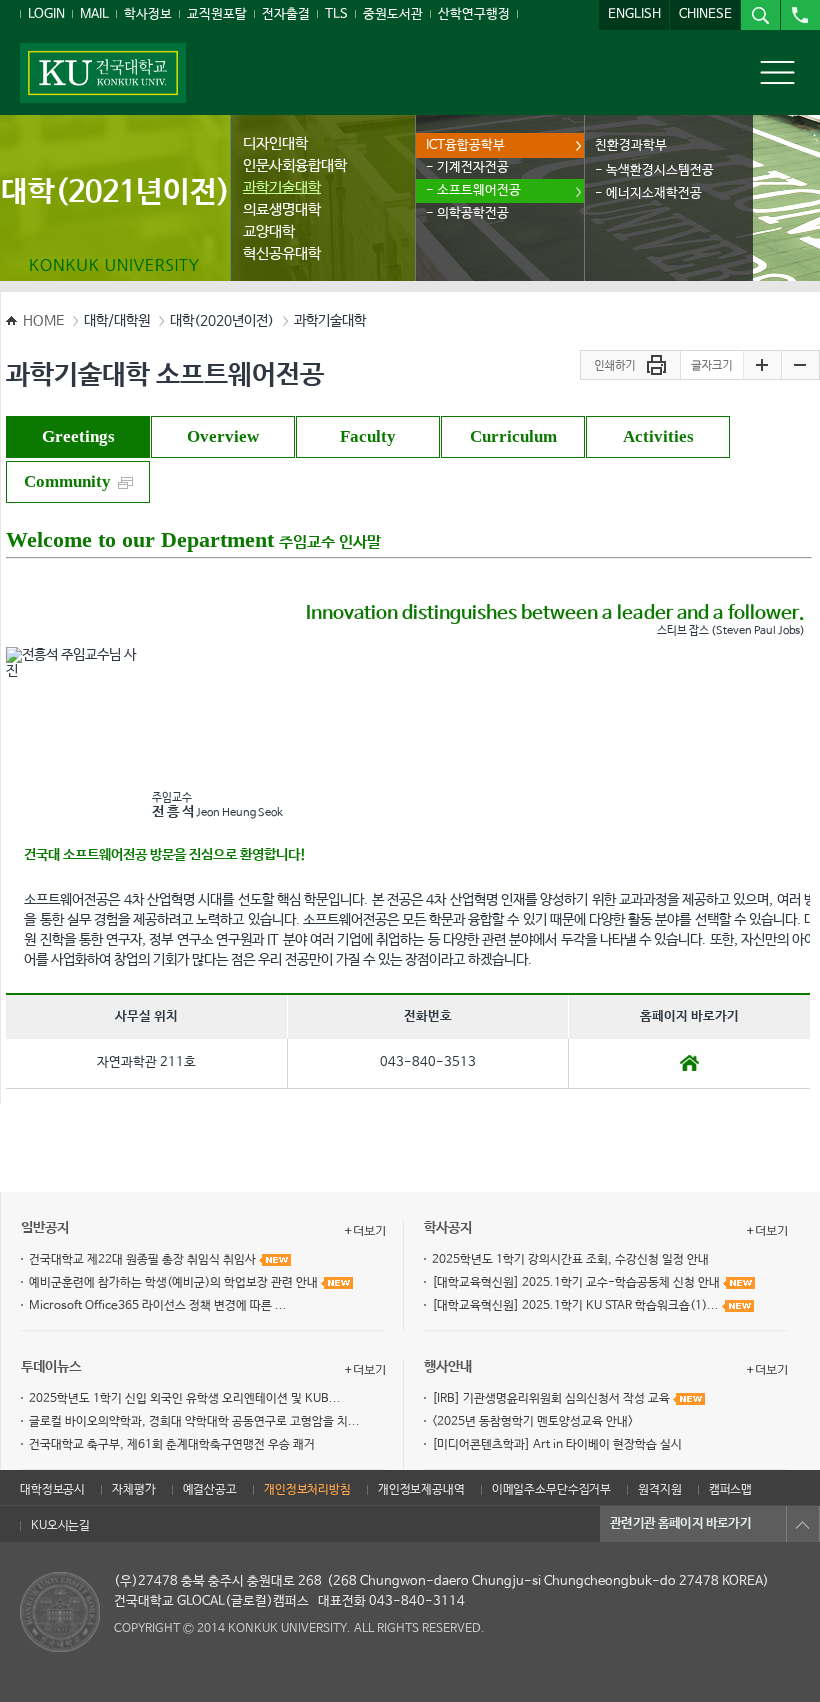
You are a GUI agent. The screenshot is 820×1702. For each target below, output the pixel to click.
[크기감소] (800, 366)
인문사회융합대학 (295, 165)
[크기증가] (762, 366)
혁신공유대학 (282, 253)
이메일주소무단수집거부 (551, 1490)
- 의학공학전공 (467, 213)
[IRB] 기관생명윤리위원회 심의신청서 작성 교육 (552, 1399)
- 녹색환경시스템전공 (654, 170)
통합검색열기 (760, 15)
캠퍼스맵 (730, 1490)
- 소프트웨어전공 (473, 190)
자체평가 (133, 1490)
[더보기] (365, 1231)
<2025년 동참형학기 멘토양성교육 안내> (532, 1422)
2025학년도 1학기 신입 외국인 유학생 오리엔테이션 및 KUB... (185, 1399)
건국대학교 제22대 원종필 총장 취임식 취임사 (144, 1260)
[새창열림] (689, 1061)
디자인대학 (275, 143)
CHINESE (705, 14)
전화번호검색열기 (800, 15)
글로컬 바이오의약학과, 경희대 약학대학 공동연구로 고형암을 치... (194, 1422)
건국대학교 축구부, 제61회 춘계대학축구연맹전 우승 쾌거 (172, 1445)
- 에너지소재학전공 (648, 193)
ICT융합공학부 (465, 145)
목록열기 (803, 1524)
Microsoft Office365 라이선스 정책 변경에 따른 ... (158, 1306)
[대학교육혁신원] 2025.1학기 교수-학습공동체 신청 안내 (577, 1283)
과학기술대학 (282, 187)
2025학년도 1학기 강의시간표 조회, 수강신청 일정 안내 (570, 1260)
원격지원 (659, 1490)
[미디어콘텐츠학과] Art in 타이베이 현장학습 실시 (557, 1445)
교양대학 (269, 231)
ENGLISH (634, 14)
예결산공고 (210, 1490)
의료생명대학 (282, 209)
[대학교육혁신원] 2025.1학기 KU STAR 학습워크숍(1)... (577, 1306)
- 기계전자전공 (467, 167)
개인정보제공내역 (421, 1490)
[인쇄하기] (630, 366)
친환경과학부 (631, 145)
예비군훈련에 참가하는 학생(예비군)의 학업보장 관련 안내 (175, 1283)
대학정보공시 (52, 1490)
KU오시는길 (60, 1526)
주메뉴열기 (777, 72)
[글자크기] (711, 366)
